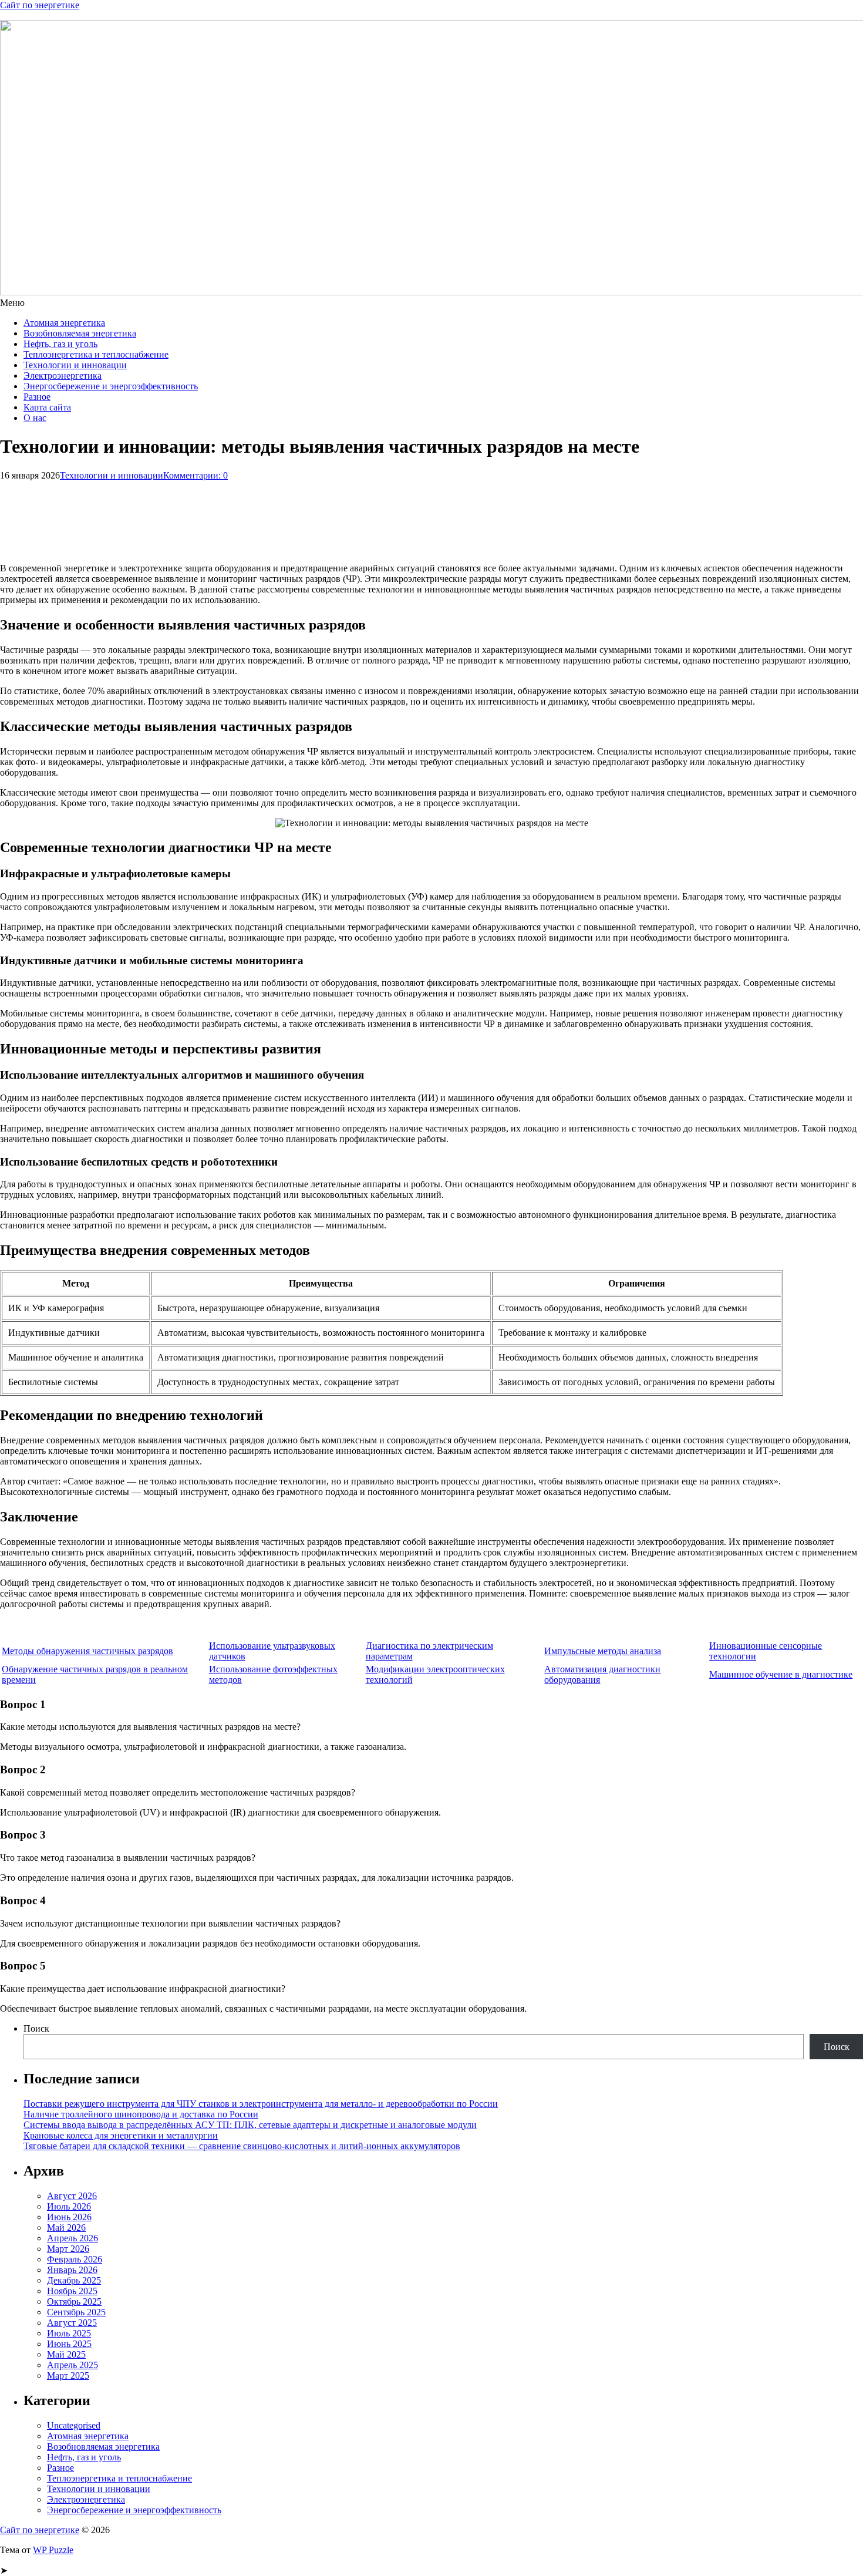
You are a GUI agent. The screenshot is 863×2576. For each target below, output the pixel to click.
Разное (37, 397)
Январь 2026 (72, 2270)
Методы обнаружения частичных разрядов (87, 1651)
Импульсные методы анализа (603, 1651)
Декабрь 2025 (74, 2280)
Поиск (36, 2028)
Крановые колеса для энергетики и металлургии (121, 2135)
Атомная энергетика (64, 323)
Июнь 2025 (69, 2344)
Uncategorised (74, 2425)
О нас (35, 418)
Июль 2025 (69, 2333)
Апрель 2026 (73, 2238)
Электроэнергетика (63, 376)
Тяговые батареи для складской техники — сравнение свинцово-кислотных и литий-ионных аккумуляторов (242, 2146)
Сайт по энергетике (40, 5)
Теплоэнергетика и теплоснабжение (96, 354)
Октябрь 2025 (74, 2301)
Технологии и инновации (75, 365)
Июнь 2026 (69, 2217)
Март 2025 (68, 2375)
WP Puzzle (53, 2550)
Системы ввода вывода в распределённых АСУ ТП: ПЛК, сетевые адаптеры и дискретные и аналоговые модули (250, 2125)
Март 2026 (68, 2249)
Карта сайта (47, 407)
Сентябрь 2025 (76, 2312)
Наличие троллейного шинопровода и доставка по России (141, 2114)
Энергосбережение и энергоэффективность (111, 386)
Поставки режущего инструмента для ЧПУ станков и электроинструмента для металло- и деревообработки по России (261, 2104)
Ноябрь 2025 (72, 2291)
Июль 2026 (69, 2206)
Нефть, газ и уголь (60, 344)
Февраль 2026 (75, 2259)
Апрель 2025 (73, 2365)
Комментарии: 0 (195, 475)
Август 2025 (72, 2323)
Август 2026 (72, 2196)
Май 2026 (66, 2228)
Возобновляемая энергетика (80, 333)
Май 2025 (66, 2354)
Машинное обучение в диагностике (781, 1674)
